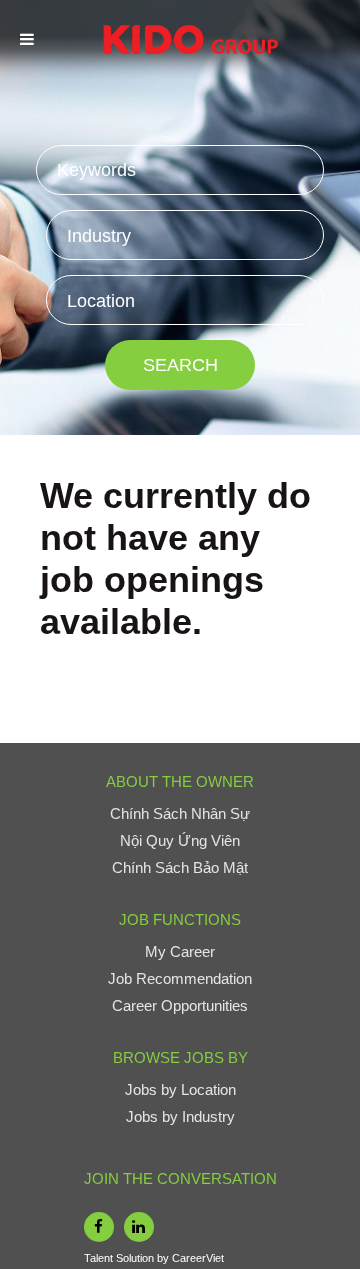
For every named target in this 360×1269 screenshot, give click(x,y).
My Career (180, 951)
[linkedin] (139, 1227)
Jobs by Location (180, 1089)
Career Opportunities (180, 1005)
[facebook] (99, 1227)
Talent (100, 1258)
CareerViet (198, 1258)
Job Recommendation (180, 978)
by (164, 1258)
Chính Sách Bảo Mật (180, 867)
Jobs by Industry (180, 1116)
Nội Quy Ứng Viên (180, 840)
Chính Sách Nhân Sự (180, 813)
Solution (136, 1258)
